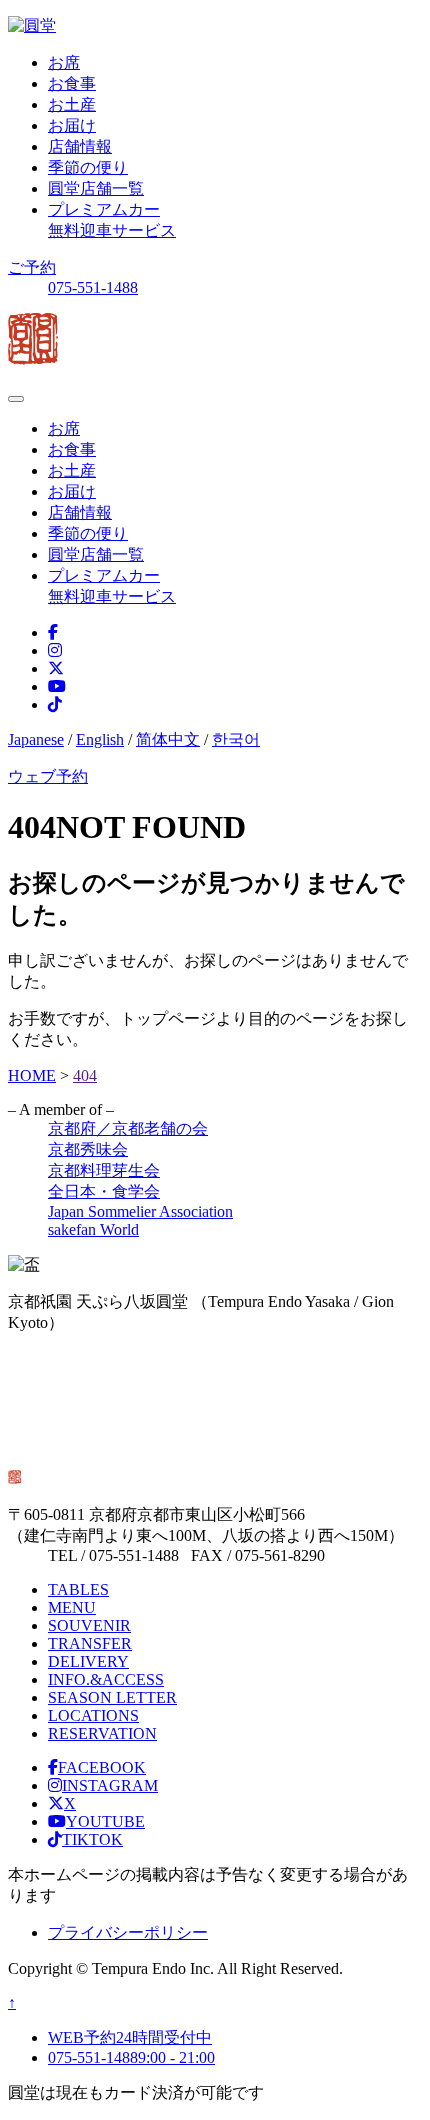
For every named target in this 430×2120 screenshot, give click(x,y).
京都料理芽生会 (104, 1170)
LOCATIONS (93, 1715)
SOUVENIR (89, 1625)
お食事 (72, 83)
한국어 (236, 739)
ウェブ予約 (48, 776)
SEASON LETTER (112, 1697)
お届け (72, 125)
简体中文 (168, 739)
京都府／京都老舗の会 (128, 1128)
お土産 (72, 104)
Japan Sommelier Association (140, 1211)
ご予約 (32, 267)
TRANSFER (90, 1643)
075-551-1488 (93, 287)
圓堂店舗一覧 (96, 188)
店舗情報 (80, 146)
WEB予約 (130, 2037)
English (100, 739)
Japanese (36, 739)
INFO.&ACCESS (106, 1679)
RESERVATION (102, 1733)
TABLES (78, 1589)
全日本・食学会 (104, 1191)
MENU (72, 1607)
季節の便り (88, 167)
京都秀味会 (88, 1149)
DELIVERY (88, 1661)
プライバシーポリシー (128, 1932)
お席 (64, 62)
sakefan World (93, 1229)
